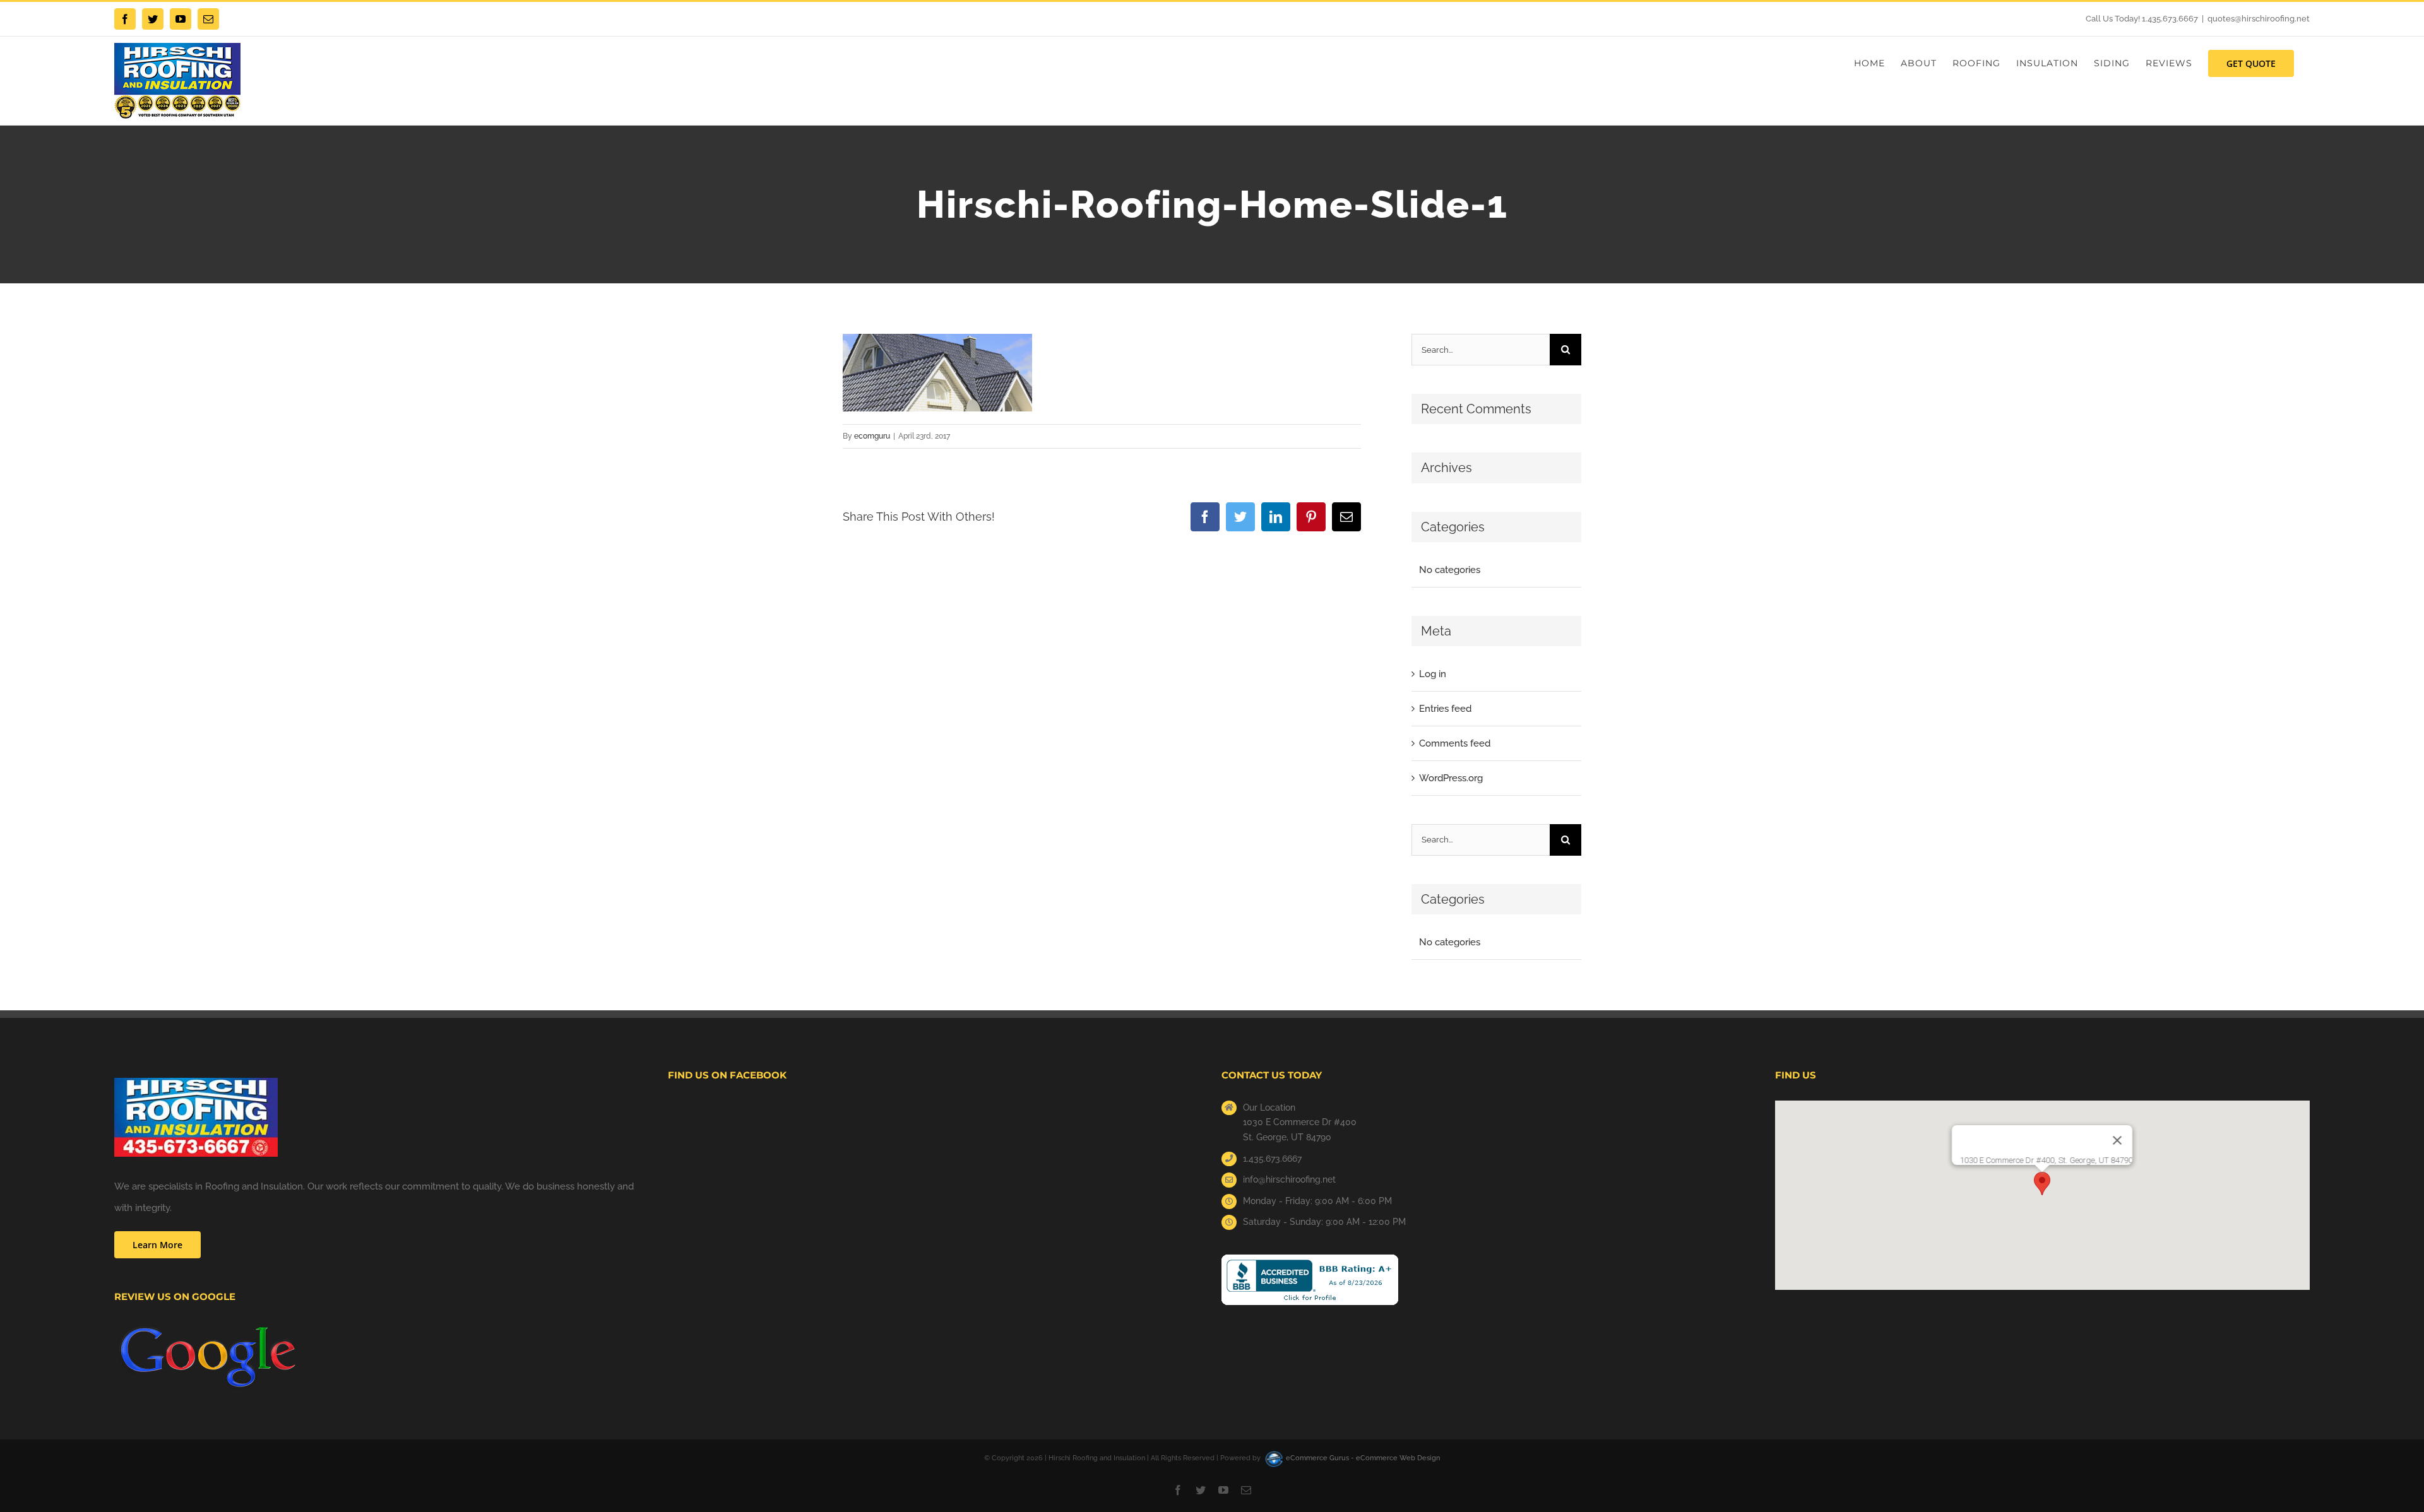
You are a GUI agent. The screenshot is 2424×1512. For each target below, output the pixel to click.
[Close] (2117, 1140)
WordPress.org (1451, 778)
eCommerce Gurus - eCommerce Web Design (1363, 1458)
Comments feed (1455, 743)
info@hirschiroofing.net (1289, 1179)
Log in (1433, 674)
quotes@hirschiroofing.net (2259, 19)
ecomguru (872, 436)
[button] (2042, 1184)
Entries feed (1445, 709)
